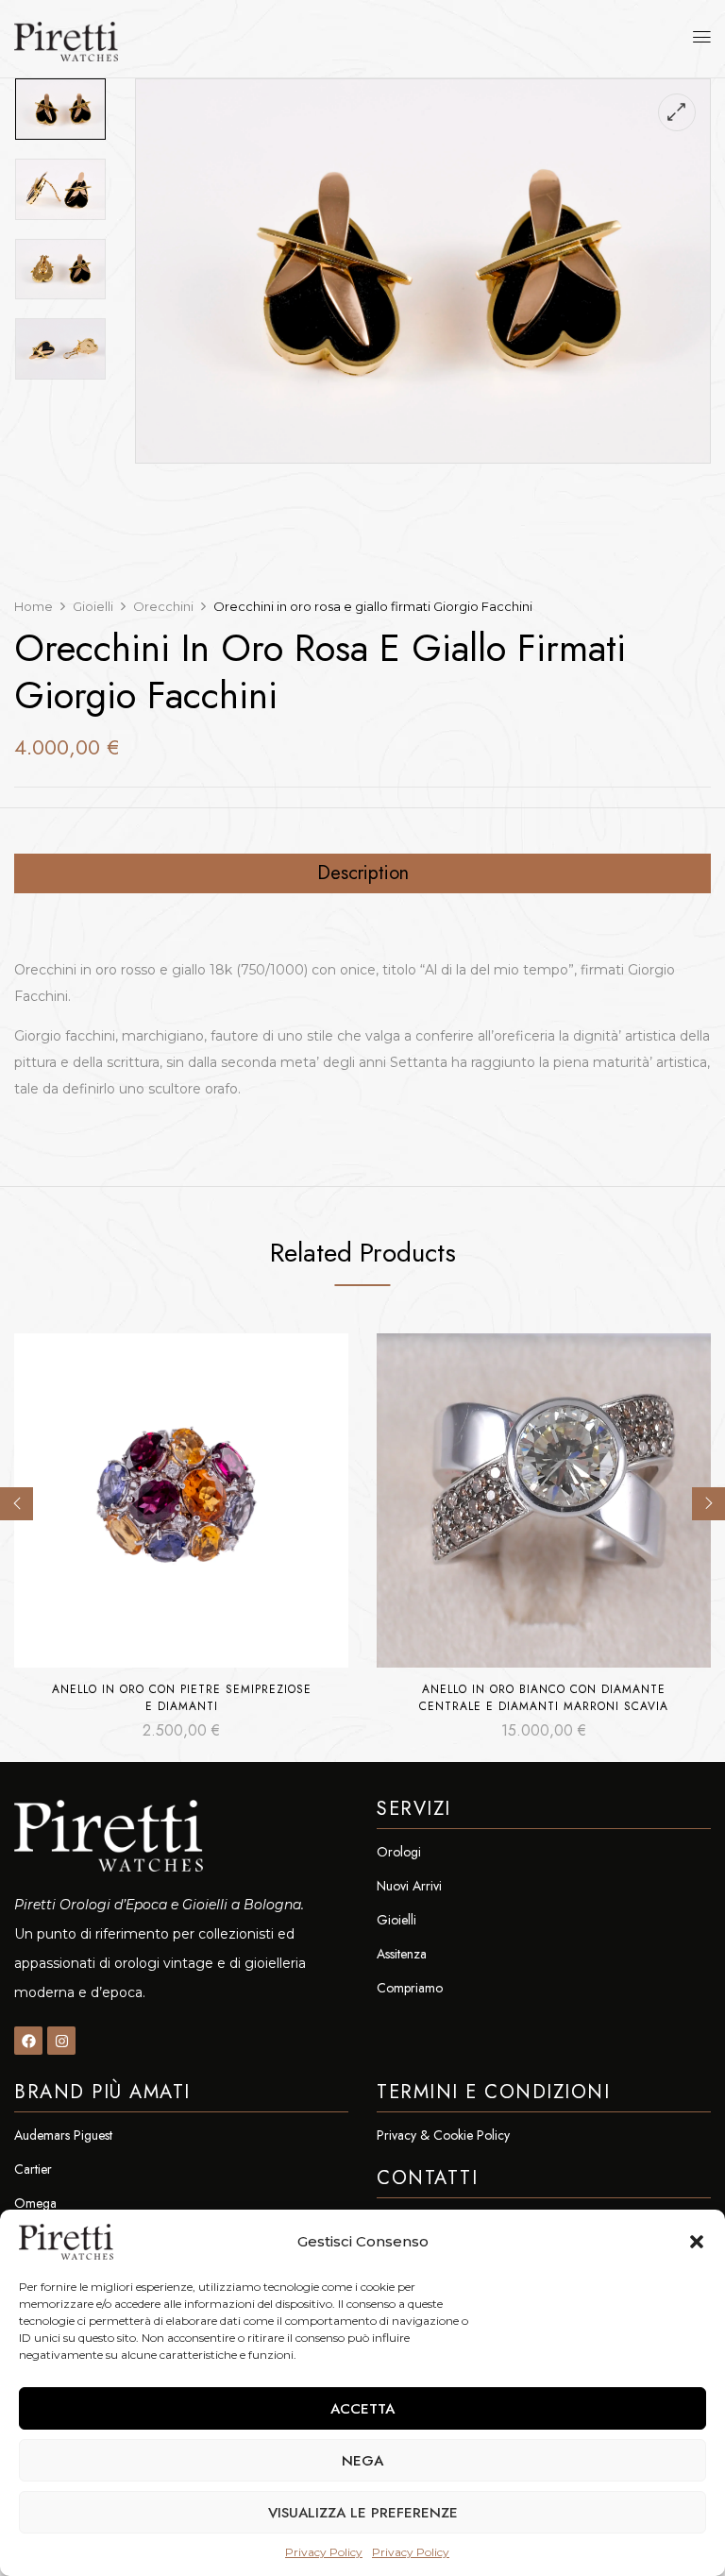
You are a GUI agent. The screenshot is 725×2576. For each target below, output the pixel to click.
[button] (697, 2242)
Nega (362, 2461)
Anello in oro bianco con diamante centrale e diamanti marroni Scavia (544, 1698)
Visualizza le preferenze (363, 2513)
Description (363, 873)
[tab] (362, 873)
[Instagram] (61, 2041)
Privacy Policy (324, 2552)
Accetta (362, 2409)
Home (34, 606)
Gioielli (93, 606)
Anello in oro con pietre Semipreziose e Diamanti (182, 1698)
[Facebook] (28, 2041)
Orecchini (163, 606)
